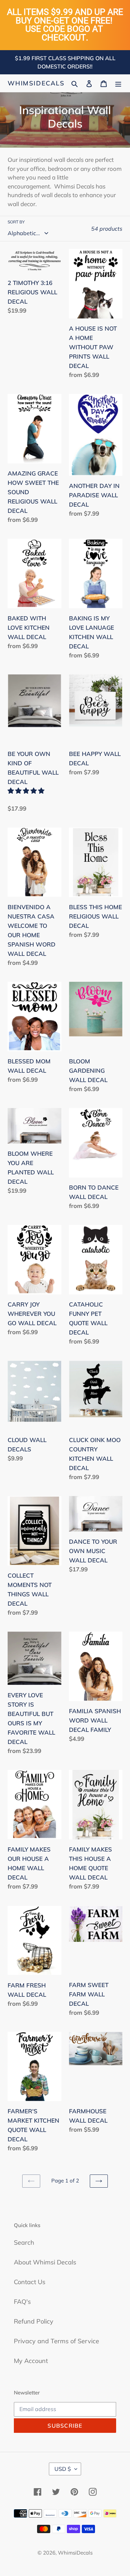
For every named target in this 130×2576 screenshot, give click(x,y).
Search (24, 2242)
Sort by (16, 222)
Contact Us (30, 2282)
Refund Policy (34, 2321)
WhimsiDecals (36, 83)
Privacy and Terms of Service (57, 2341)
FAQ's (22, 2302)
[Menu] (118, 83)
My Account (31, 2361)
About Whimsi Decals (45, 2262)
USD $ (63, 2469)
